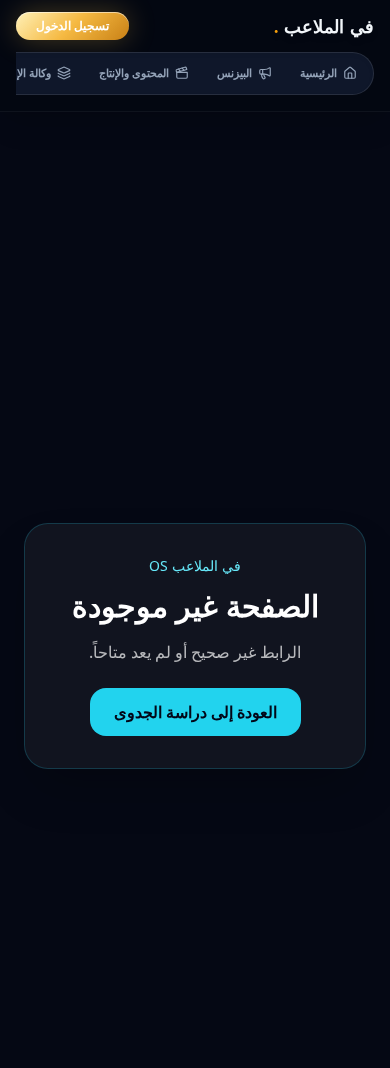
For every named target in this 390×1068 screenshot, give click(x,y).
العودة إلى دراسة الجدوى (195, 712)
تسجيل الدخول (72, 25)
